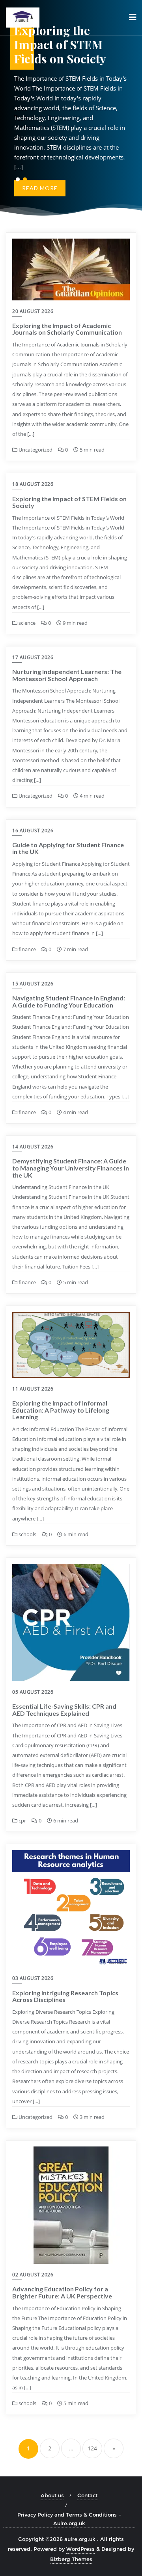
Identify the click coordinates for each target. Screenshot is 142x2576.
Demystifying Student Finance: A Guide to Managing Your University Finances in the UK (71, 1168)
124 (92, 2448)
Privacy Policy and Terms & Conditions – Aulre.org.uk (69, 2519)
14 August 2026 (33, 1147)
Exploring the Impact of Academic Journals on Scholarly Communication (67, 329)
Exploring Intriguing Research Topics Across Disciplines (65, 1996)
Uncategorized (35, 450)
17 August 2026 (33, 657)
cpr (22, 1820)
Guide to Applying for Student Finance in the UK (68, 848)
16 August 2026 (33, 831)
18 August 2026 (33, 484)
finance (27, 949)
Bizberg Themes (71, 2559)
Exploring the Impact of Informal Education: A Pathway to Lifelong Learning (61, 1410)
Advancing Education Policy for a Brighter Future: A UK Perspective (62, 2292)
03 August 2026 (33, 1978)
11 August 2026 (33, 1389)
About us (52, 2495)
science (26, 623)
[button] (18, 179)
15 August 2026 (33, 984)
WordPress (80, 2549)
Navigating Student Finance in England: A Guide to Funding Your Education (69, 1001)
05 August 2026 (33, 1692)
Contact (87, 2495)
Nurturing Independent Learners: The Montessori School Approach (67, 675)
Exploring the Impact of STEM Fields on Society (69, 502)
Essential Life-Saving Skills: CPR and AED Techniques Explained (64, 1710)
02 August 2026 (33, 2275)
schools (27, 1534)
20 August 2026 (33, 311)
